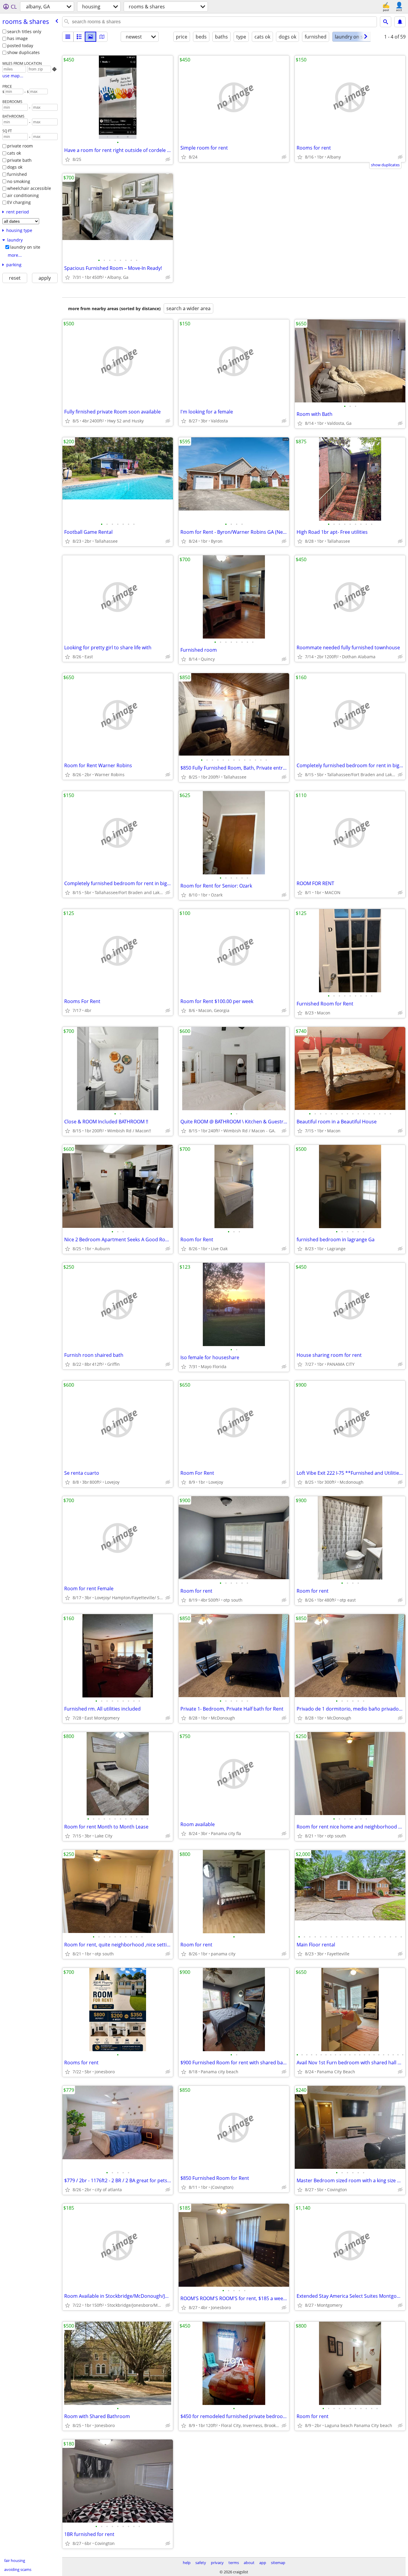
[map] (102, 37)
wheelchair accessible (29, 188)
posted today (20, 46)
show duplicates (23, 52)
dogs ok (15, 167)
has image (17, 38)
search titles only (24, 31)
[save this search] (400, 22)
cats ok (14, 153)
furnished (17, 174)
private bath (19, 160)
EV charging (19, 202)
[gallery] (91, 37)
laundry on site (25, 247)
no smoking (19, 181)
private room (20, 146)
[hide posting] (168, 159)
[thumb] (79, 37)
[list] (68, 37)
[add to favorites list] (68, 159)
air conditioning (23, 195)
